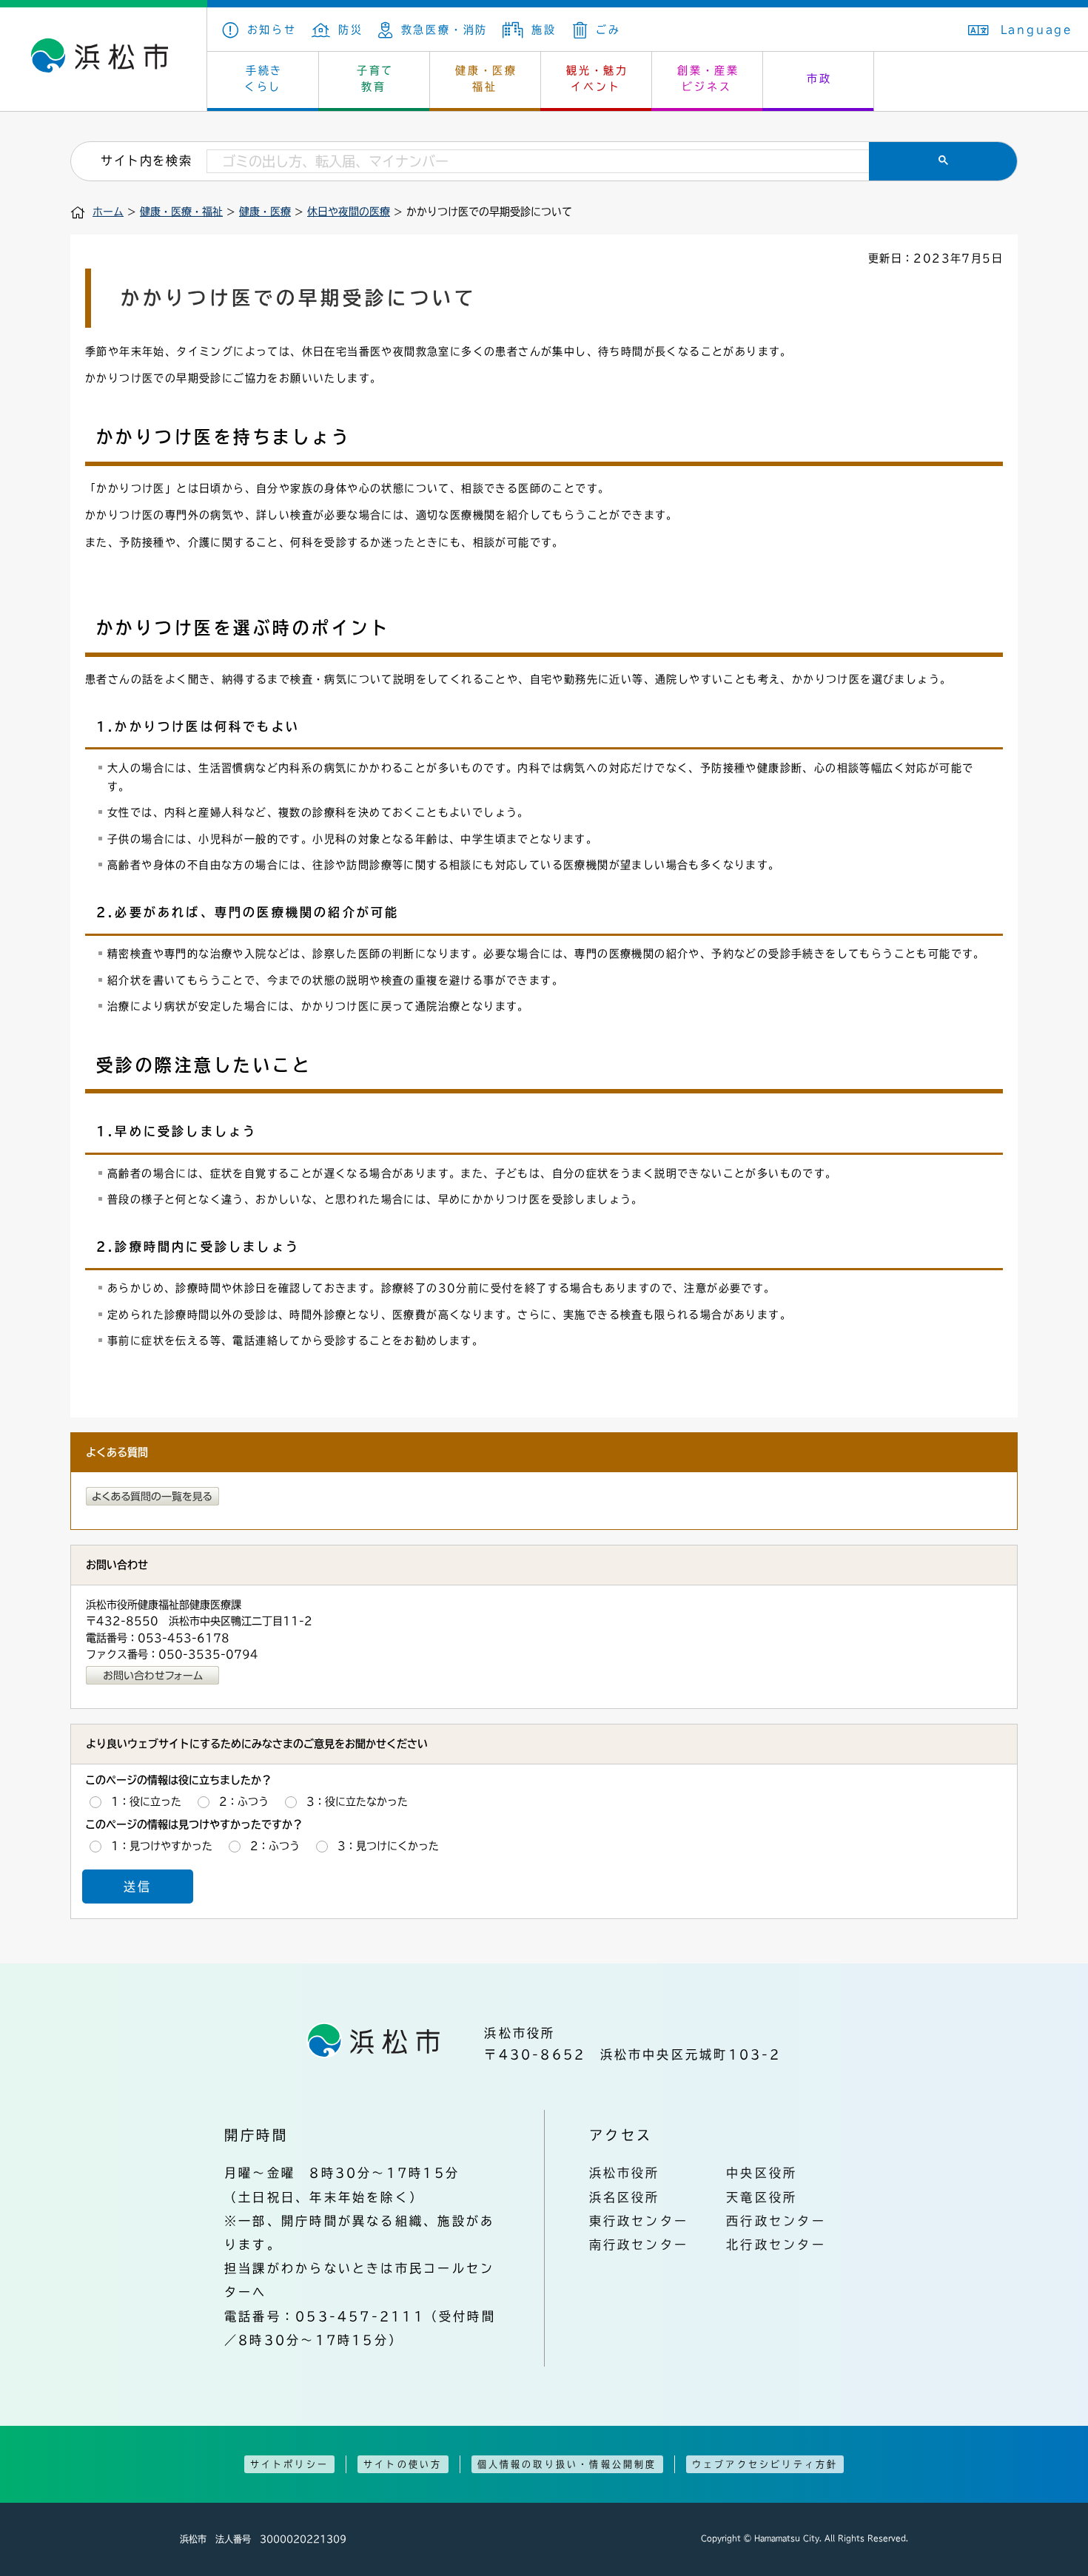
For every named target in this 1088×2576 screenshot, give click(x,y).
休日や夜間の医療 (349, 212)
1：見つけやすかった (162, 1846)
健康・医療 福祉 (486, 78)
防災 (351, 30)
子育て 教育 (375, 78)
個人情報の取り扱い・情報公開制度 (567, 2464)
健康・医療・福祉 (181, 212)
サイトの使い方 (403, 2464)
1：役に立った (146, 1801)
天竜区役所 (762, 2197)
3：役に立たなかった (357, 1801)
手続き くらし (264, 78)
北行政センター (776, 2245)
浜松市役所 (625, 2173)
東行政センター (639, 2221)
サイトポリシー (289, 2464)
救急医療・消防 (444, 30)
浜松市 (104, 59)
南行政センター (639, 2245)
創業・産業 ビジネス (708, 78)
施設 (544, 30)
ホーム (108, 212)
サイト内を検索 (146, 161)
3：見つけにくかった (388, 1846)
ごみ (608, 30)
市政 (819, 78)
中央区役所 (762, 2173)
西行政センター (776, 2221)
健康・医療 (265, 212)
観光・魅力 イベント (597, 78)
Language (1037, 30)
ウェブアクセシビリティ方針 (765, 2464)
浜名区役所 (625, 2197)
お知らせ (272, 30)
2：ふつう (244, 1801)
